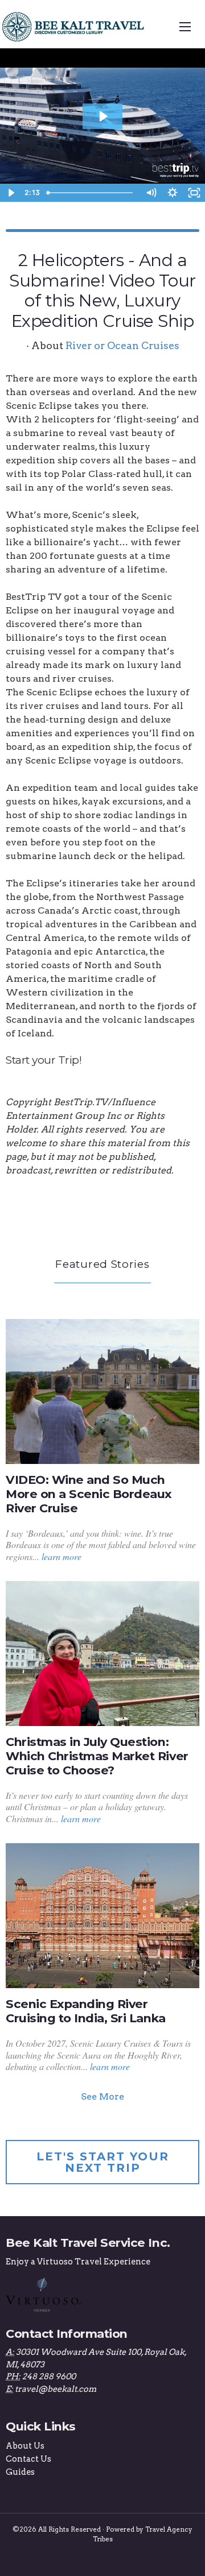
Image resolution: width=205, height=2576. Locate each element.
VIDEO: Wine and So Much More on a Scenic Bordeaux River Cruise (89, 1494)
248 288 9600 (49, 2376)
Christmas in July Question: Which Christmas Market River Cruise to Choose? (97, 1756)
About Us (25, 2446)
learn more (61, 1556)
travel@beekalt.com (56, 2389)
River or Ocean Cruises (122, 345)
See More (102, 2096)
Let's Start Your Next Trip (103, 2162)
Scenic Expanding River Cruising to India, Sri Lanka (86, 2011)
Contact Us (28, 2459)
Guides (20, 2472)
